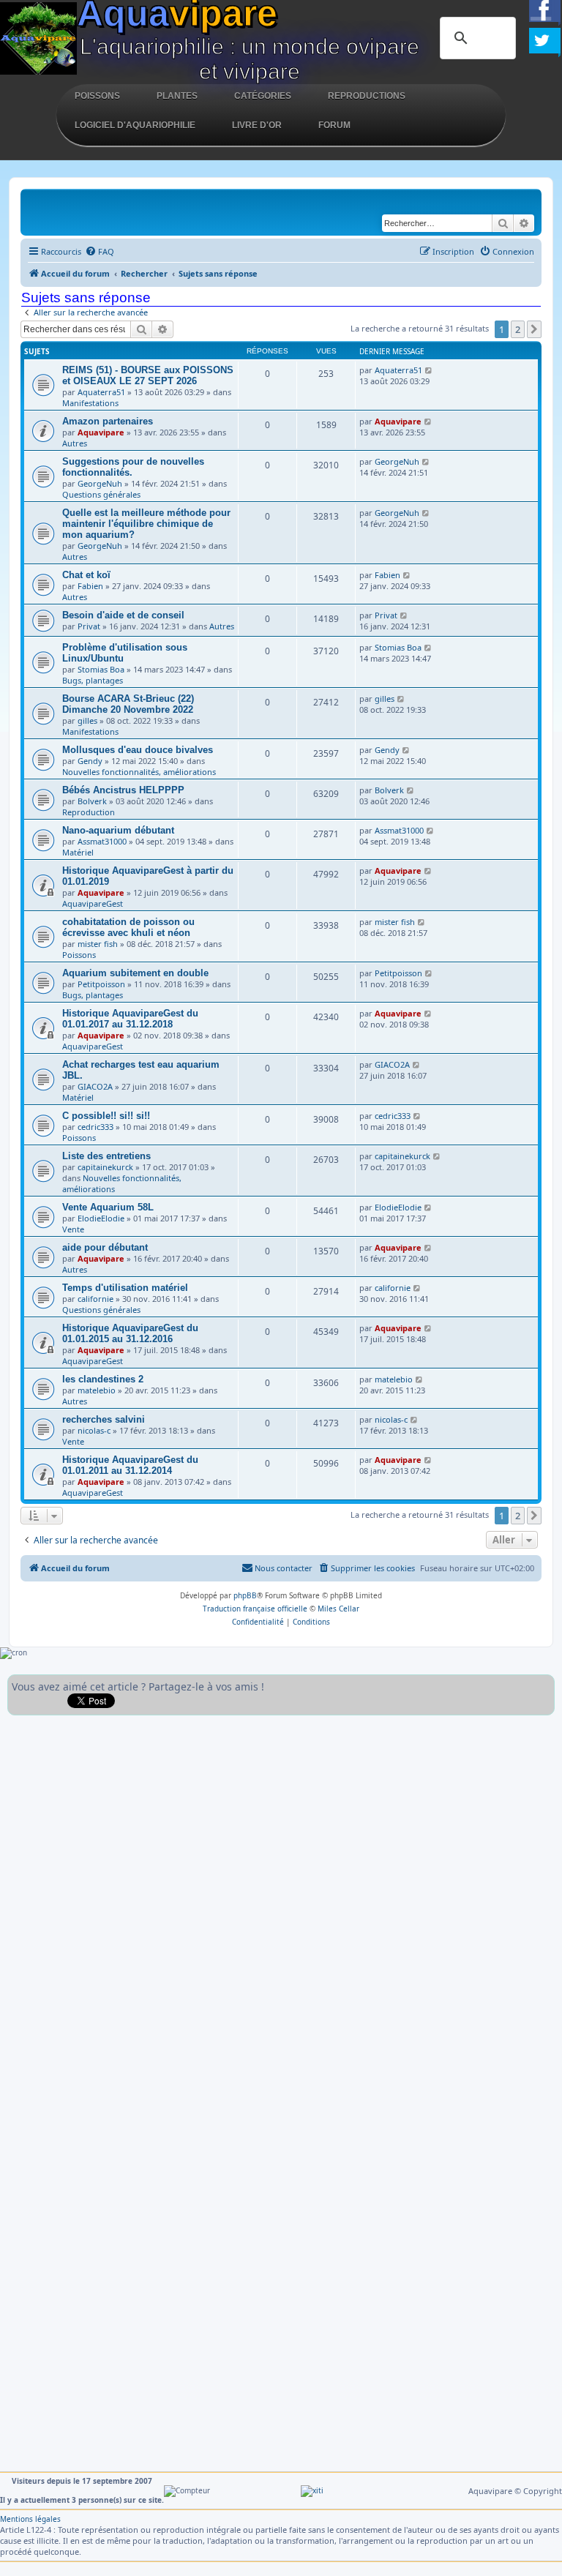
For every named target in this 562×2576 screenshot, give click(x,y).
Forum (334, 125)
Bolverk (92, 801)
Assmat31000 (102, 841)
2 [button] (518, 329)
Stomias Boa (101, 669)
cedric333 (95, 1127)
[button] (534, 329)
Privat (89, 626)
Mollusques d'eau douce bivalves (138, 750)
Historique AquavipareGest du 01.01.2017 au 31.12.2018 (130, 1019)
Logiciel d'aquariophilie (135, 125)
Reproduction (89, 812)
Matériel (78, 852)
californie (95, 1299)
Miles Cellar (338, 1609)
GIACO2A (95, 1086)
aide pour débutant (105, 1247)
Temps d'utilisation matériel (125, 1288)
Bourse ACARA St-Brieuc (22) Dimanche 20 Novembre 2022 (128, 704)
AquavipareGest (93, 903)
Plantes (177, 96)
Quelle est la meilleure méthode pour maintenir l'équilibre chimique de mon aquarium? (146, 524)
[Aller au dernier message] (429, 370)
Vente (73, 1229)
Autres (75, 443)
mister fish (98, 944)
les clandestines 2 (103, 1379)
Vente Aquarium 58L (108, 1207)
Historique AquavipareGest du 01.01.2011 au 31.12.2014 (130, 1465)
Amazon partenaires (108, 421)
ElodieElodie (101, 1218)
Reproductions (367, 96)
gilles (87, 720)
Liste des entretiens (106, 1156)
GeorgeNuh (100, 483)
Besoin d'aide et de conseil (123, 615)
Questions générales (101, 494)
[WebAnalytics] (312, 2490)
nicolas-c (94, 1430)
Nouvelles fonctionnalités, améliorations (139, 772)
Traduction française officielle (255, 1609)
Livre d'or (257, 125)
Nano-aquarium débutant (118, 830)
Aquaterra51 (101, 392)
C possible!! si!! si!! (106, 1116)
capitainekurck (105, 1167)
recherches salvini (104, 1419)
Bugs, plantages (93, 680)
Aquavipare (101, 432)
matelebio (97, 1390)
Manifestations (90, 403)
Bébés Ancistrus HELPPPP (123, 790)
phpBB (245, 1595)
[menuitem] (100, 252)
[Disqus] (281, 1906)
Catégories (263, 96)
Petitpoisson (101, 984)
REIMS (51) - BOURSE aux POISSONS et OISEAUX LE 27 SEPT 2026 (148, 375)
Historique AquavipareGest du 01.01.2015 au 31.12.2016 (130, 1333)
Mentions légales (30, 2519)
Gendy (90, 761)
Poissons (97, 96)
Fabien (90, 586)
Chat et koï (86, 575)
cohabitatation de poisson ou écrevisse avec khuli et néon (128, 927)
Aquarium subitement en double (135, 973)
